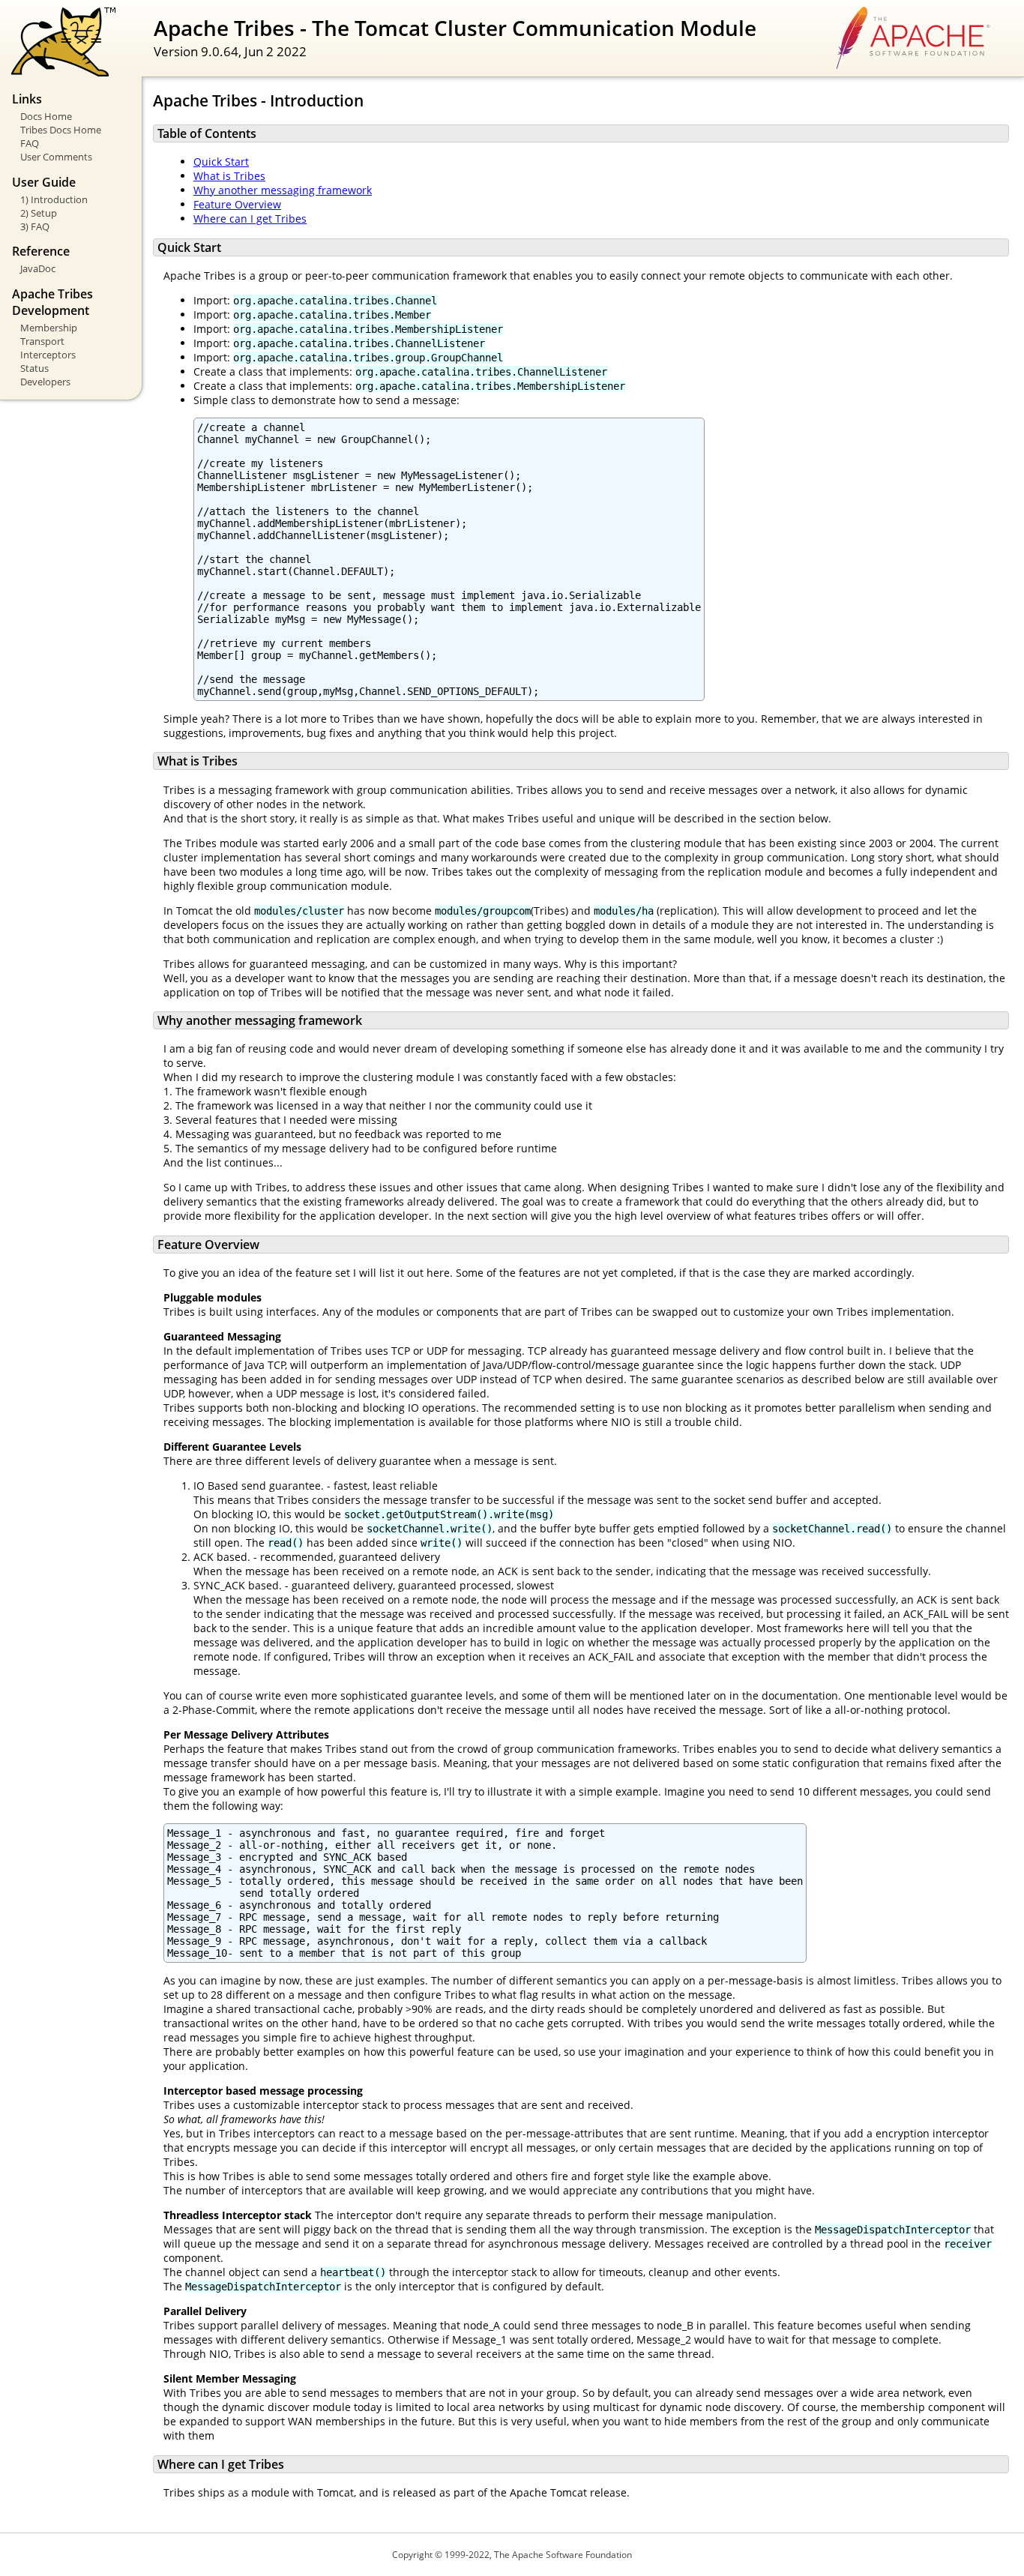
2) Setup (39, 213)
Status (34, 368)
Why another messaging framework (283, 190)
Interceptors (48, 355)
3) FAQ (35, 226)
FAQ (30, 143)
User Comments (56, 157)
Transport (42, 341)
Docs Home (46, 116)
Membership (49, 328)
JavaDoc (38, 268)
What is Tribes (229, 176)
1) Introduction (54, 199)
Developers (45, 382)
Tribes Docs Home (61, 130)
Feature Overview (237, 204)
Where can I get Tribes (250, 219)
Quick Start (221, 162)
